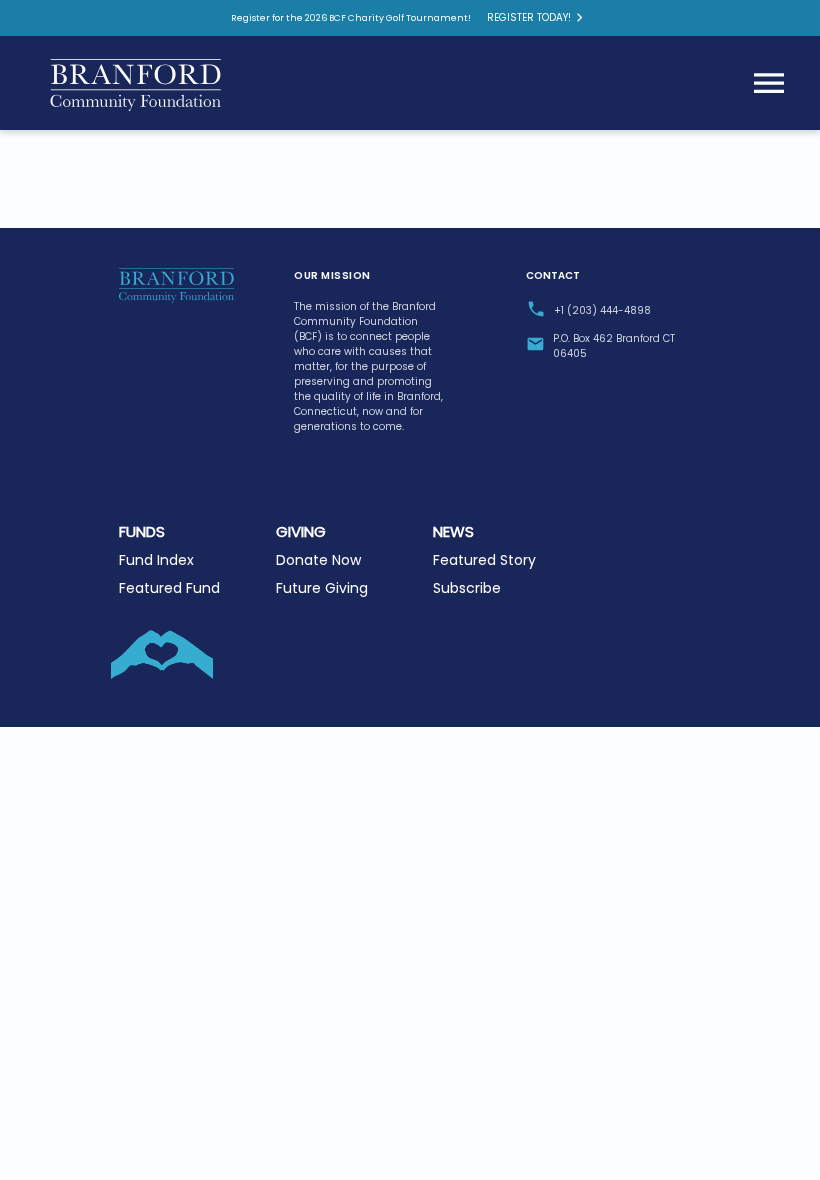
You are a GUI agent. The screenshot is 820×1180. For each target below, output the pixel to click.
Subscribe (467, 588)
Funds (142, 531)
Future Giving (322, 588)
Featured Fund (169, 588)
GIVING (301, 531)
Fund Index (156, 560)
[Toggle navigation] (769, 83)
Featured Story (484, 560)
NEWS (453, 531)
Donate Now (318, 560)
